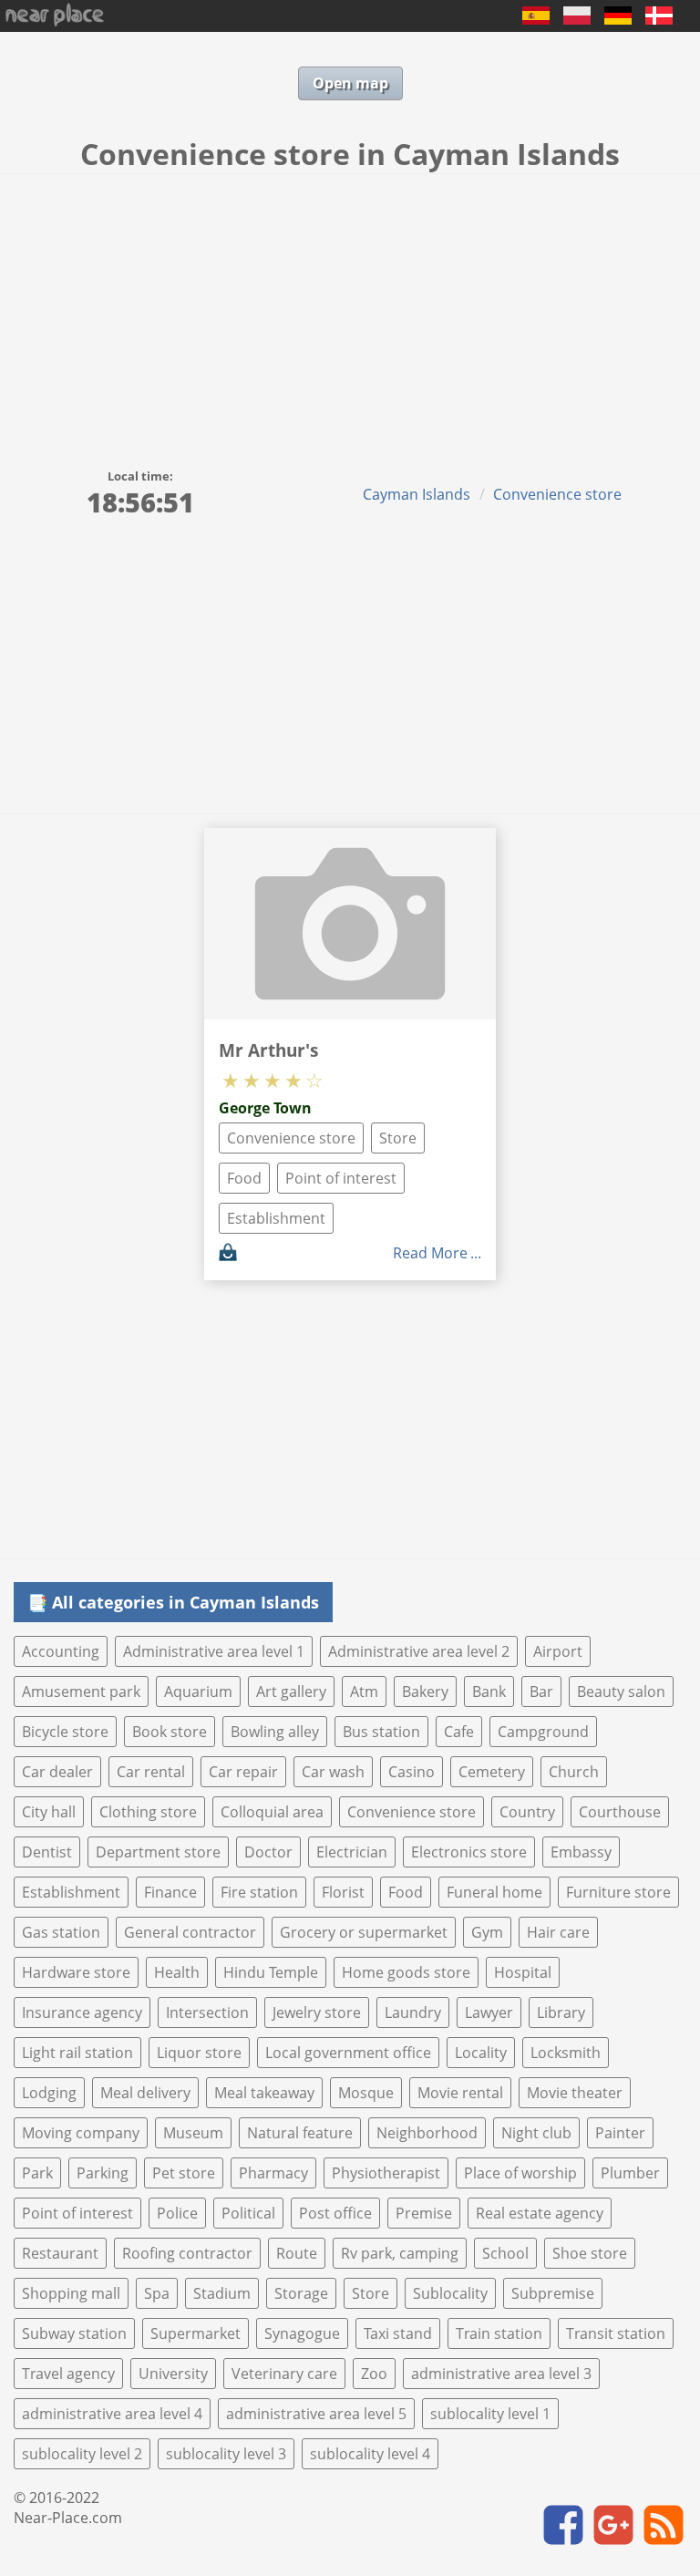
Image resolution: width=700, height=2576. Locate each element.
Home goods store (406, 1972)
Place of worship (520, 2173)
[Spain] (536, 19)
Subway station (74, 2333)
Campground (543, 1732)
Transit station (616, 2333)
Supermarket (196, 2333)
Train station (499, 2333)
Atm (364, 1691)
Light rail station (77, 2053)
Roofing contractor (187, 2253)
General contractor (190, 1932)
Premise (424, 2213)
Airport (558, 1651)
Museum (193, 2133)
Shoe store (590, 2253)
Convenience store (557, 494)
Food (244, 1178)
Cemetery (492, 1772)
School (505, 2253)
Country (527, 1812)
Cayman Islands (417, 494)
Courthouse (620, 1812)
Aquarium (198, 1691)
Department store (158, 1852)
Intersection (207, 2012)
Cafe (459, 1732)
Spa (157, 2293)
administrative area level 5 (316, 2414)
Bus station (381, 1732)
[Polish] (577, 19)
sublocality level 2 (82, 2454)
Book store (170, 1732)
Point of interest (341, 1178)
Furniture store (618, 1892)
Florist (343, 1892)
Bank (489, 1691)
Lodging (49, 2093)
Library (561, 2012)
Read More (430, 1253)
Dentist (47, 1852)
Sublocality (450, 2293)
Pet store (184, 2173)
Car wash (333, 1772)
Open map (350, 83)
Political (248, 2213)
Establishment (276, 1218)
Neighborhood (427, 2133)
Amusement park (81, 1691)
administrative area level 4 (112, 2414)
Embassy (581, 1852)
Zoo (374, 2374)
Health (177, 1972)
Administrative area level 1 (214, 1651)
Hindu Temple (271, 1972)
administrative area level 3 (501, 2374)
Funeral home (494, 1892)
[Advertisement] (350, 311)
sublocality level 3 (226, 2454)
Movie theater (575, 2093)
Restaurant (60, 2253)
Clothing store (148, 1812)
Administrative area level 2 (419, 1651)
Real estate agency (540, 2213)
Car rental (151, 1772)
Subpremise (553, 2293)
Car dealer (57, 1772)
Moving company (81, 2133)
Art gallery (291, 1691)
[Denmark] (659, 19)
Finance (170, 1892)
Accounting (61, 1651)
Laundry (413, 2012)
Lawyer (489, 2012)
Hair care (558, 1932)
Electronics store (469, 1852)
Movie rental (460, 2093)
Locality (481, 2053)
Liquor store (199, 2053)
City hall (49, 1812)
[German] (618, 19)
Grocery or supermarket (364, 1932)
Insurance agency (82, 2012)
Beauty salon (621, 1691)
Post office (335, 2213)
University (173, 2374)
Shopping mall (71, 2293)
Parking (103, 2173)
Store (398, 1138)
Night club (536, 2133)
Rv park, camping (400, 2253)
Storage (301, 2293)
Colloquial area (272, 1812)
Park (37, 2173)
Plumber (630, 2173)
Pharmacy (273, 2173)
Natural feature (300, 2133)
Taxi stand (398, 2333)
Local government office (348, 2053)
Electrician (352, 1852)
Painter (620, 2133)
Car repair (243, 1772)
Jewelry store (317, 2012)
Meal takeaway (264, 2093)
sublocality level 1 (490, 2414)
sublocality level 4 (370, 2454)
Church (574, 1772)
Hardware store (76, 1972)
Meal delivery (145, 2093)
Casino (412, 1772)
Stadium (222, 2293)
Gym (487, 1932)
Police (177, 2213)
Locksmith (566, 2053)
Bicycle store (65, 1732)
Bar (541, 1691)
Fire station (259, 1892)
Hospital (523, 1972)
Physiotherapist (386, 2173)
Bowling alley (275, 1732)
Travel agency (68, 2374)
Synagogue (302, 2333)
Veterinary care (284, 2374)
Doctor (268, 1852)
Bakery (425, 1691)
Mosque (366, 2093)
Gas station (61, 1932)
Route (297, 2253)
